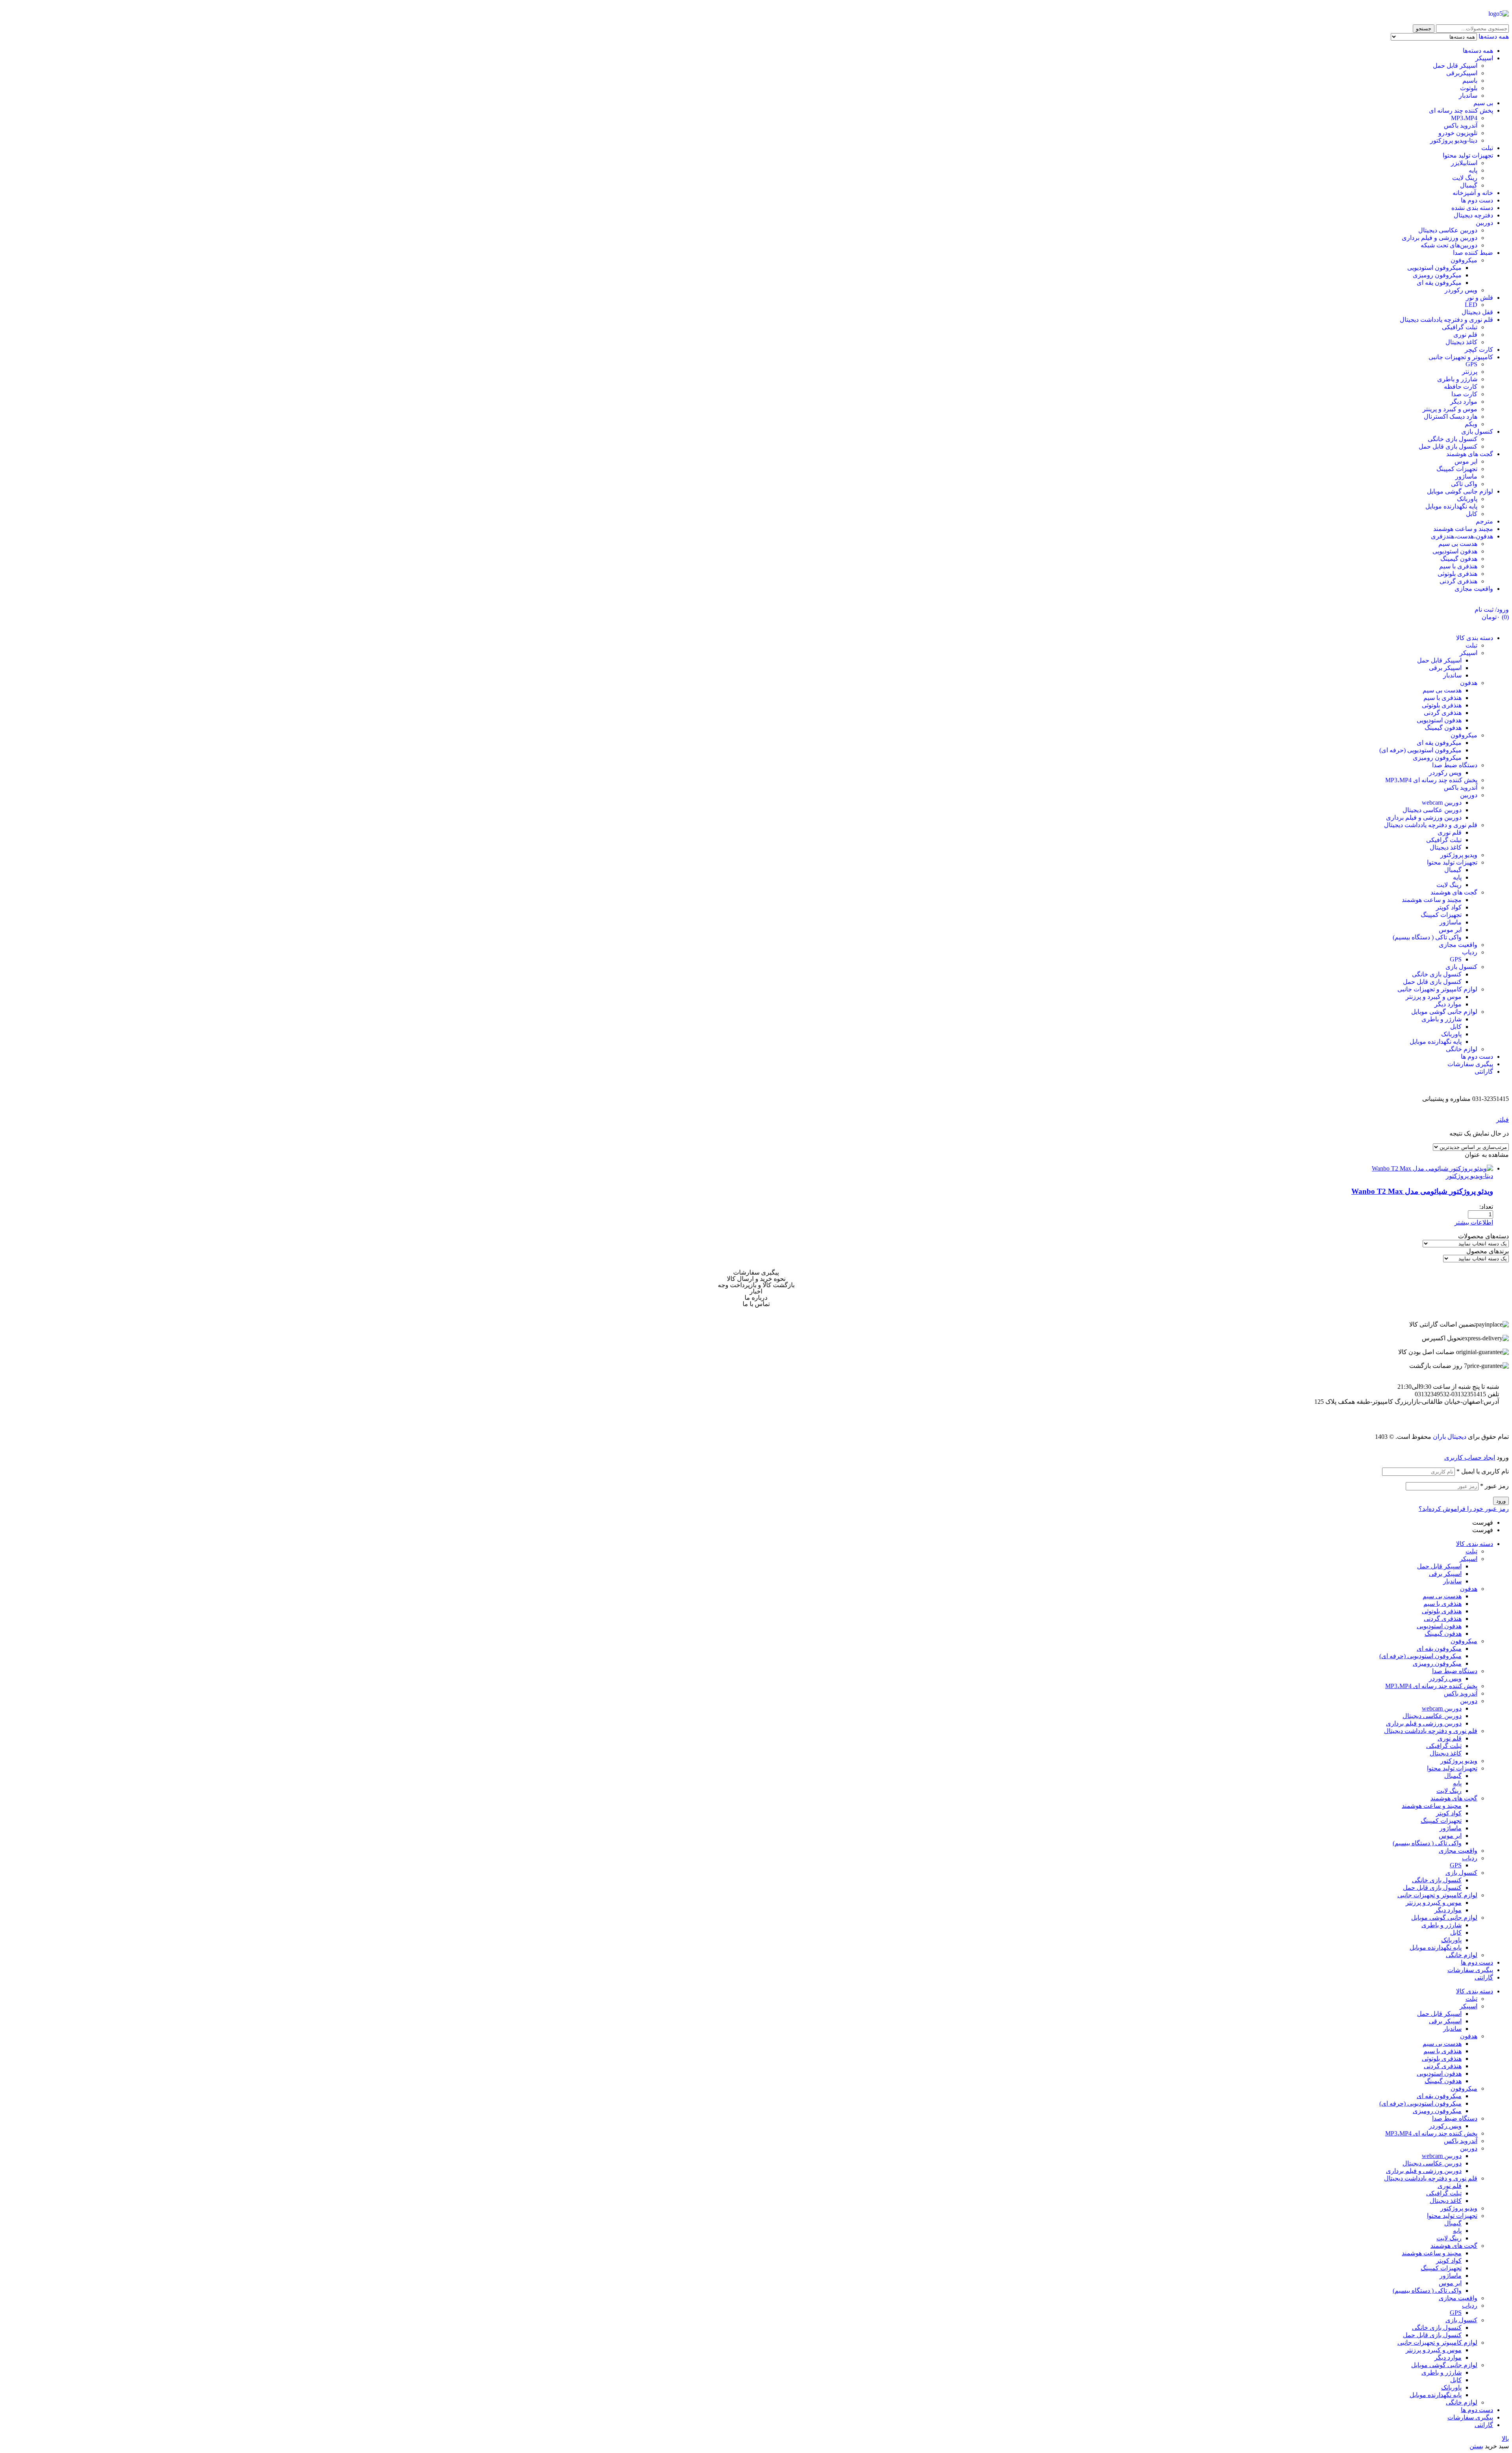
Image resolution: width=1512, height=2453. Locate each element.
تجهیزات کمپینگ (1457, 469)
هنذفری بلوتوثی (1457, 574)
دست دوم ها (1477, 200)
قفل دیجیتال (1477, 312)
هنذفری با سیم (1458, 566)
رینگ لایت (1465, 178)
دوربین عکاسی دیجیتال (1448, 230)
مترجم (1484, 521)
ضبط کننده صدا (1473, 253)
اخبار (756, 1291)
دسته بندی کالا (1475, 1544)
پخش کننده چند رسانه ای (1461, 110)
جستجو (1424, 29)
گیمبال (1469, 185)
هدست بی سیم (1458, 544)
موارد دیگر (1464, 402)
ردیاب (1470, 1858)
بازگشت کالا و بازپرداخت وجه (756, 1285)
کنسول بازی (1477, 431)
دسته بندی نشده (1472, 208)
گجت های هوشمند (1470, 454)
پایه (1473, 170)
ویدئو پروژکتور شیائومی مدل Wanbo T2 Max (1422, 1191)
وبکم (1471, 424)
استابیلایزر (1464, 163)
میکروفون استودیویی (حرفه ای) (1420, 1656)
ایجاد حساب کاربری (1470, 1458)
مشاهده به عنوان (1487, 1155)
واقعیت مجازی (1474, 589)
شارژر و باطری (1457, 379)
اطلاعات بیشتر (1474, 1222)
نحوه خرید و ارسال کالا (756, 1279)
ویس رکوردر (1461, 290)
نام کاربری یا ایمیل (1483, 1471)
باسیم (1470, 81)
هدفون (1469, 1589)
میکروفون (1464, 260)
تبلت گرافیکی (1460, 327)
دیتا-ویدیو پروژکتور (1454, 140)
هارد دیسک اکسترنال (1451, 417)
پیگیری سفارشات (756, 1273)
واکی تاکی (1464, 484)
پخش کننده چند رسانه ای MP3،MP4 (1431, 1686)
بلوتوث (1469, 88)
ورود (1501, 1501)
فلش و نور (1480, 298)
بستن (1476, 2446)
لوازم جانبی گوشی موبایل (1460, 491)
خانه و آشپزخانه (1473, 193)
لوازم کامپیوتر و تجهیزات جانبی (1437, 1895)
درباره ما (756, 1298)
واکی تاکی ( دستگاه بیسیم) (1427, 1843)
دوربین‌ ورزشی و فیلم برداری (1440, 238)
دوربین (1484, 223)
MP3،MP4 (1464, 118)
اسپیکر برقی (1445, 1574)
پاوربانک (1467, 499)
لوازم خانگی (1462, 1955)
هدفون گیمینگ (1459, 559)
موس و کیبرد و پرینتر (1450, 409)
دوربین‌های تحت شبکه (1449, 245)
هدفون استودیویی (1455, 551)
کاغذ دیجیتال (1461, 342)
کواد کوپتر (1449, 1813)
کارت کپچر (1479, 350)
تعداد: (1486, 1207)
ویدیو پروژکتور (1459, 1761)
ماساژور (1466, 476)
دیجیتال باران (1450, 1437)
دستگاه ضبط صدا (1455, 1671)
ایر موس (1466, 461)
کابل (1472, 514)
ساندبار (1468, 96)
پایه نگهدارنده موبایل (1451, 506)
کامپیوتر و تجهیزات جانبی (1461, 357)
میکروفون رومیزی (1437, 275)
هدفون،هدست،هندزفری (1462, 536)
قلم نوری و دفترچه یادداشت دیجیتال (1446, 320)
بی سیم (1483, 103)
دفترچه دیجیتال (1473, 215)
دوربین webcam (1442, 1708)
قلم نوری (1465, 335)
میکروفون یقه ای (1439, 283)
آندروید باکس (1461, 125)
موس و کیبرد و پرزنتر (1434, 1903)
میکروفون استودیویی (1434, 268)
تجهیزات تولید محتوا (1468, 155)
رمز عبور (1494, 1486)
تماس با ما (756, 1304)
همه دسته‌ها (1478, 51)
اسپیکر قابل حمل (1455, 66)
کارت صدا (1464, 394)
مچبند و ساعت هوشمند (1463, 529)
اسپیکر (1484, 58)
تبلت (1487, 148)
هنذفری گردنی (1458, 581)
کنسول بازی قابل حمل (1448, 446)
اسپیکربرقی (1462, 73)
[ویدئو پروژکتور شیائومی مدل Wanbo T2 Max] (1432, 1168)
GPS (1471, 364)
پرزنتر (1470, 372)
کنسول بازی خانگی (1453, 439)
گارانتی (1484, 1977)
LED (1471, 305)
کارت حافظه (1461, 387)
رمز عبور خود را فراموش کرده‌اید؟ (1464, 1509)
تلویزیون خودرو (1458, 133)
